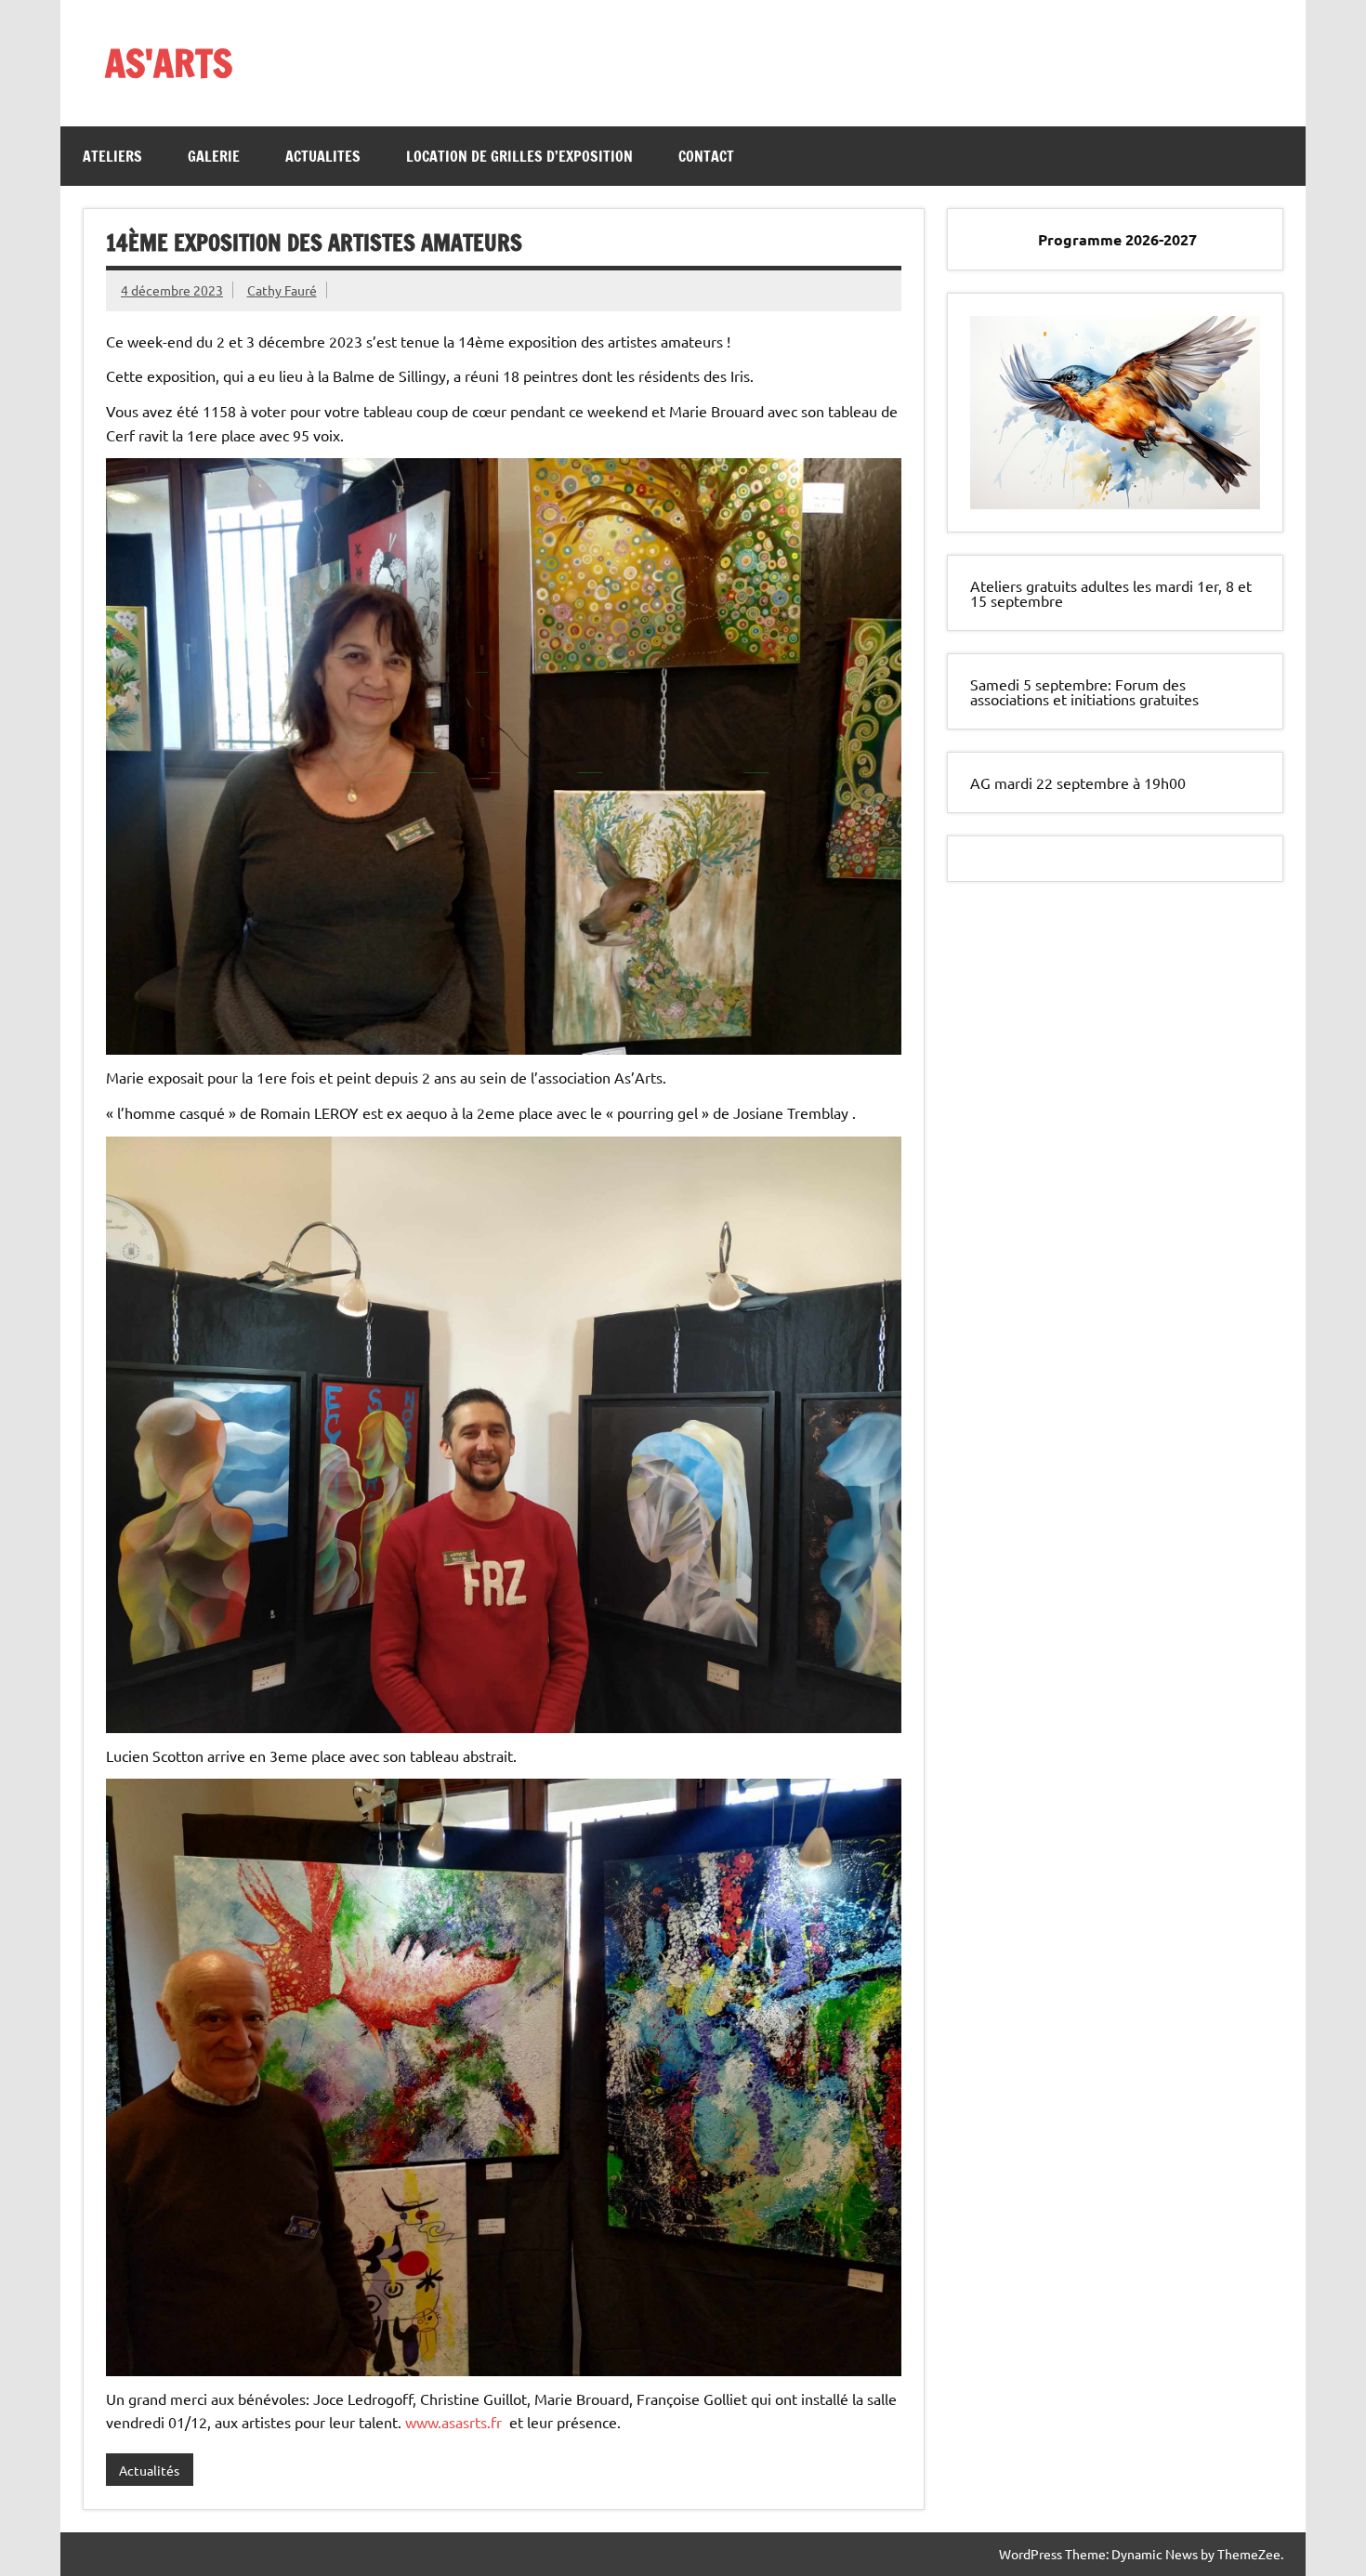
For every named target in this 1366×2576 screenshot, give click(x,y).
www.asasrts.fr (453, 2422)
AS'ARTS (169, 63)
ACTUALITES (323, 156)
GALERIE (214, 156)
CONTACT (706, 156)
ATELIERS (112, 156)
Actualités (149, 2470)
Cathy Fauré (282, 290)
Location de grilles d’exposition (519, 156)
